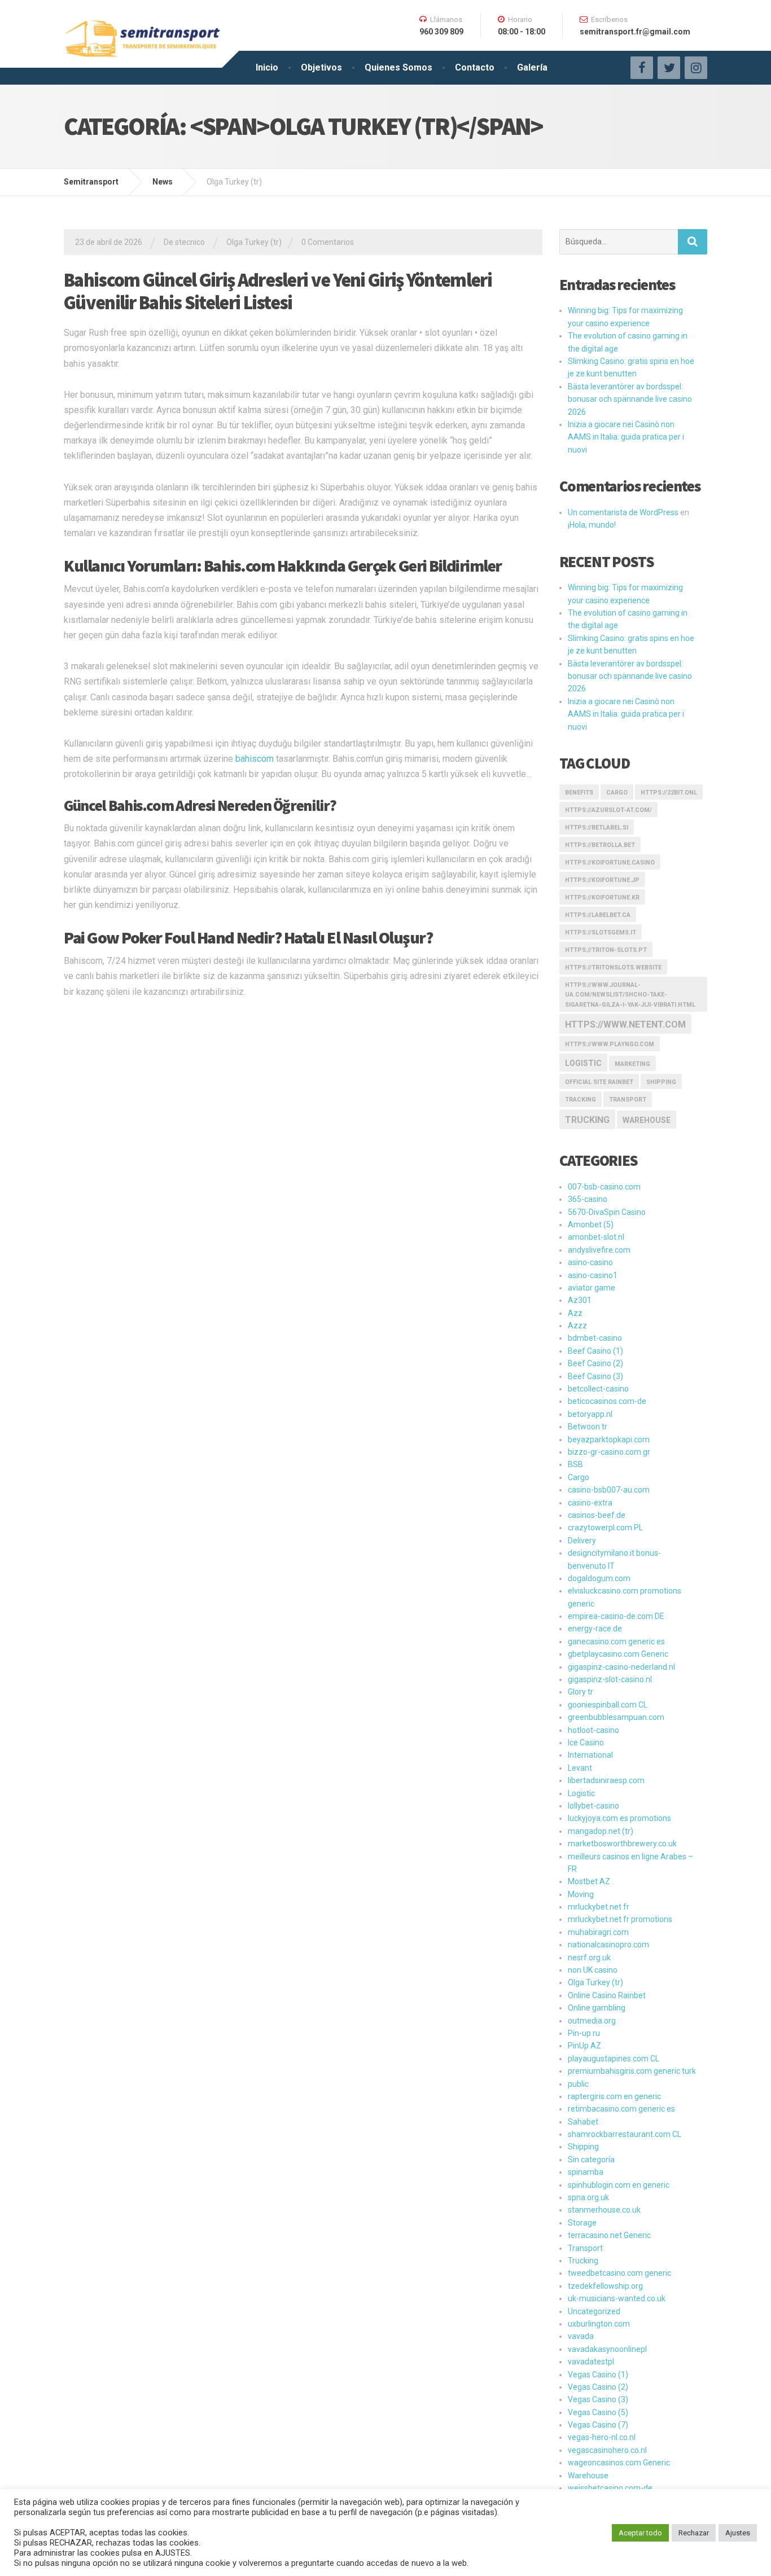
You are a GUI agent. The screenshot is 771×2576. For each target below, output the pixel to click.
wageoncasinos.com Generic (619, 2463)
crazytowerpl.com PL (605, 1528)
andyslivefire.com (599, 1250)
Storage (582, 2223)
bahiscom (255, 759)
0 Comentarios (328, 242)
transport (628, 1100)
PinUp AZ (584, 2046)
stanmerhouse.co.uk (604, 2210)
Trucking (587, 1120)
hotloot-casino (593, 1730)
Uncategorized (594, 2311)
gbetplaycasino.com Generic (618, 1654)
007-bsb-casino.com (604, 1187)
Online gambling (597, 2008)
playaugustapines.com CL (614, 2059)
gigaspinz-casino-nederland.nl (621, 1667)
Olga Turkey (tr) (254, 242)
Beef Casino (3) (595, 1376)
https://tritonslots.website (613, 967)
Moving (581, 1894)
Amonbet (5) (591, 1225)
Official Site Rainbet (599, 1082)
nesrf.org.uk (589, 1958)
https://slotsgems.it (601, 932)
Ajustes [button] (738, 2533)
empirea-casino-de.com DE (616, 1616)
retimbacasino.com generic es (621, 2109)
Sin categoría (591, 2160)
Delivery (582, 1541)
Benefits (579, 793)
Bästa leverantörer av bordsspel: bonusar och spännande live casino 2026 (630, 399)
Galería (532, 67)
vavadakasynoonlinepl (607, 2349)
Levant (580, 1768)
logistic (583, 1063)
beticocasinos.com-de (607, 1401)
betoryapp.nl (590, 1414)
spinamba (586, 2172)
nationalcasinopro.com (608, 1945)
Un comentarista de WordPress (623, 512)
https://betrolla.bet (600, 845)
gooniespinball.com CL (608, 1705)
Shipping (661, 1082)
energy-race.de (595, 1629)
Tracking (581, 1100)
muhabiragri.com (598, 1932)
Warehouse (647, 1120)
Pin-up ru (584, 2033)
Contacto (475, 67)
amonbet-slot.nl (596, 1237)
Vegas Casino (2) (598, 2387)
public (578, 2084)
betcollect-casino (598, 1389)
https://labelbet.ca (598, 915)
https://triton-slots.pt (606, 950)
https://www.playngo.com (610, 1044)
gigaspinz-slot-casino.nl (610, 1679)
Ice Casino (586, 1743)
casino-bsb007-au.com (609, 1490)
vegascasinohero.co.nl (607, 2450)
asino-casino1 (593, 1275)
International (590, 1755)
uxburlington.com (599, 2324)
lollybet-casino (593, 1806)
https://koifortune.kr (602, 898)
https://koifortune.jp (602, 880)
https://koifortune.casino (610, 863)
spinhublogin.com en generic (619, 2185)
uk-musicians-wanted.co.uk (617, 2298)
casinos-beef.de (597, 1515)
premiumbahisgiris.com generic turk (632, 2071)
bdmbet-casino (595, 1338)
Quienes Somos (398, 67)
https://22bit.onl (669, 793)
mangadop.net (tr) (601, 1831)
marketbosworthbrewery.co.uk (622, 1844)
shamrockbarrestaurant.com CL (625, 2134)
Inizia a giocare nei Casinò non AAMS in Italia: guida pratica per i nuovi (626, 437)
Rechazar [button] (694, 2533)
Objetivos (321, 67)
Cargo (617, 793)
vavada (581, 2336)
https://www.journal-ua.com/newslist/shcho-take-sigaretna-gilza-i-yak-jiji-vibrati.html (630, 995)
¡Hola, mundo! (592, 525)
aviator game (592, 1288)
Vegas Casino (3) (598, 2399)
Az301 (580, 1300)
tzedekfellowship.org (605, 2286)
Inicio (267, 67)
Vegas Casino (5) (598, 2412)
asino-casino (590, 1262)
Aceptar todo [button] (640, 2533)
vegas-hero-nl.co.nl (602, 2437)
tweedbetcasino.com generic (619, 2273)
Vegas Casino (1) (598, 2375)
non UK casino (593, 1970)
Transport (585, 2248)
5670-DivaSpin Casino (607, 1212)
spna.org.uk (588, 2197)
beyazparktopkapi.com (609, 1440)
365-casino (588, 1199)
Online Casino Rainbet (607, 1995)
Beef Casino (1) (595, 1351)
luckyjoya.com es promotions (619, 1818)
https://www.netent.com (625, 1024)
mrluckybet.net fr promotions (620, 1919)
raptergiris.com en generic (614, 2096)
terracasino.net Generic (609, 2235)
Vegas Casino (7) (598, 2425)
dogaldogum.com (599, 1578)
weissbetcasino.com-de (610, 2488)
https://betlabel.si (597, 828)
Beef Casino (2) (595, 1363)
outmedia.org (592, 2021)
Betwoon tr (588, 1427)
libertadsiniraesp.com (606, 1780)
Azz (575, 1313)
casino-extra (590, 1503)
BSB (575, 1464)
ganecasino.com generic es (616, 1642)
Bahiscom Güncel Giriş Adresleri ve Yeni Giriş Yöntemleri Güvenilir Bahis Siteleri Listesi (278, 291)
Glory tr (581, 1692)
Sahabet (583, 2122)
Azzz (577, 1326)
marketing (632, 1064)
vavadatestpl (591, 2362)
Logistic (581, 1793)
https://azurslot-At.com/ (608, 810)
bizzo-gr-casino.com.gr (609, 1452)
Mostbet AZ (589, 1881)
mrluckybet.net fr (599, 1907)
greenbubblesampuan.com (616, 1717)
